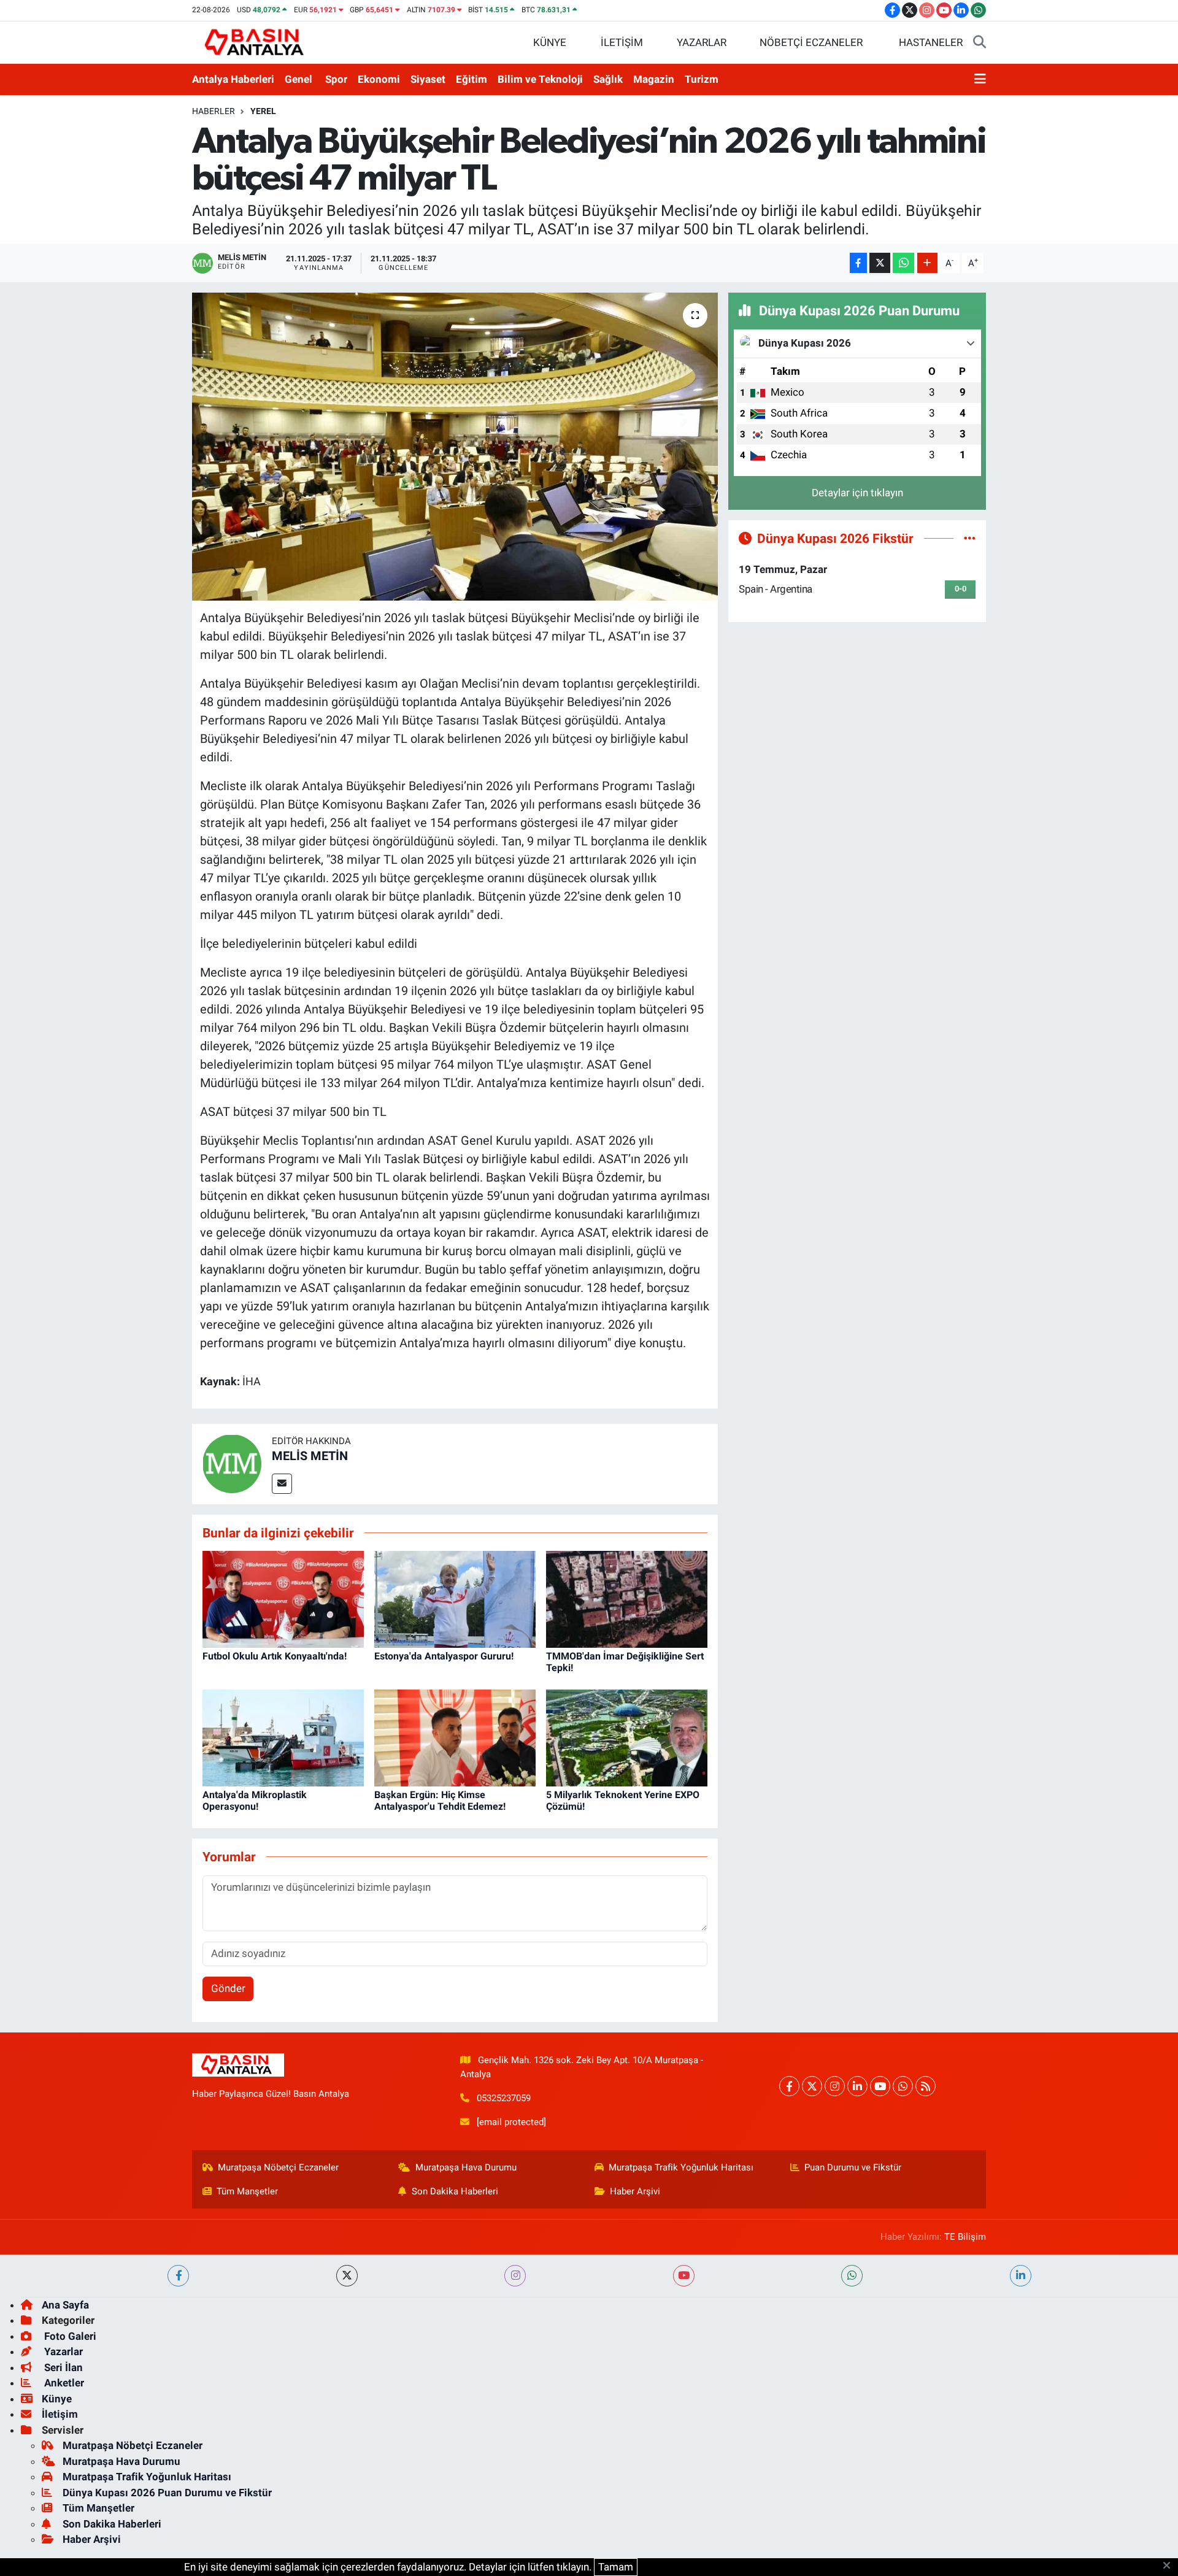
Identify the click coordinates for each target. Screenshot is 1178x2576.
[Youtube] (880, 2086)
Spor (336, 79)
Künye (57, 2399)
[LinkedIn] (857, 2086)
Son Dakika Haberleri (455, 2191)
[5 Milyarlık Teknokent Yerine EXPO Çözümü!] (627, 1737)
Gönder (228, 1988)
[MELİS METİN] (232, 1463)
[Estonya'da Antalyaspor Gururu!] (455, 1599)
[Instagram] (835, 2086)
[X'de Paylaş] (880, 263)
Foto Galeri (69, 2336)
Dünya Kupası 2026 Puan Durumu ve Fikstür (167, 2493)
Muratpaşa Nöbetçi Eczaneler (278, 2167)
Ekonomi (379, 79)
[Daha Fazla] (927, 263)
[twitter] (347, 2276)
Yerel (263, 111)
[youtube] (684, 2276)
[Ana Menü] (980, 80)
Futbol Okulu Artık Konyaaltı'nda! (275, 1656)
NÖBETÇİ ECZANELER (811, 42)
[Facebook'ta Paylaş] (858, 263)
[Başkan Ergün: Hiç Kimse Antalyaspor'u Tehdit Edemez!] (455, 1737)
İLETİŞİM (622, 42)
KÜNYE (550, 42)
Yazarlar (62, 2351)
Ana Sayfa (65, 2305)
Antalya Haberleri (233, 79)
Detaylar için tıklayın (857, 493)
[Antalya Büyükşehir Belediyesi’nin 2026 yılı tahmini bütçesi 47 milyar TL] (455, 447)
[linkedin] (1021, 2276)
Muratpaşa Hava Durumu (466, 2167)
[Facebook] (789, 2086)
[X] (812, 2086)
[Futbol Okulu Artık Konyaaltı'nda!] (283, 1599)
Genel (298, 79)
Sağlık (608, 79)
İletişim (60, 2414)
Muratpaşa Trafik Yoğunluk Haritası (681, 2167)
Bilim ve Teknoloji (540, 79)
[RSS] (926, 2086)
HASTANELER (931, 42)
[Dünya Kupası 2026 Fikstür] (970, 538)
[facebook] (178, 2276)
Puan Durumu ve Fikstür (853, 2167)
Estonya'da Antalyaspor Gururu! (444, 1656)
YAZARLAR (702, 42)
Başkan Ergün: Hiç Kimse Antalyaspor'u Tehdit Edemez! (440, 1801)
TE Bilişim (965, 2237)
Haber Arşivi (635, 2191)
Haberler (214, 111)
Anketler (63, 2383)
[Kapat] (1170, 2566)
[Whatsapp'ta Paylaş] (903, 263)
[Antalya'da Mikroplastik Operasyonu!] (283, 1737)
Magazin (654, 79)
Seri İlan (62, 2367)
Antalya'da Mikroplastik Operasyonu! (255, 1801)
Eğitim (472, 79)
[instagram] (515, 2276)
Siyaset (428, 79)
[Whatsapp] (903, 2086)
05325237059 (504, 2098)
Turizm (702, 79)
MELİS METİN (310, 1456)
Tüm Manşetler (247, 2191)
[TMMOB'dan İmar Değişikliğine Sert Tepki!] (627, 1599)
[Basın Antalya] (256, 42)
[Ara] (980, 43)
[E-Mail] (282, 1484)
